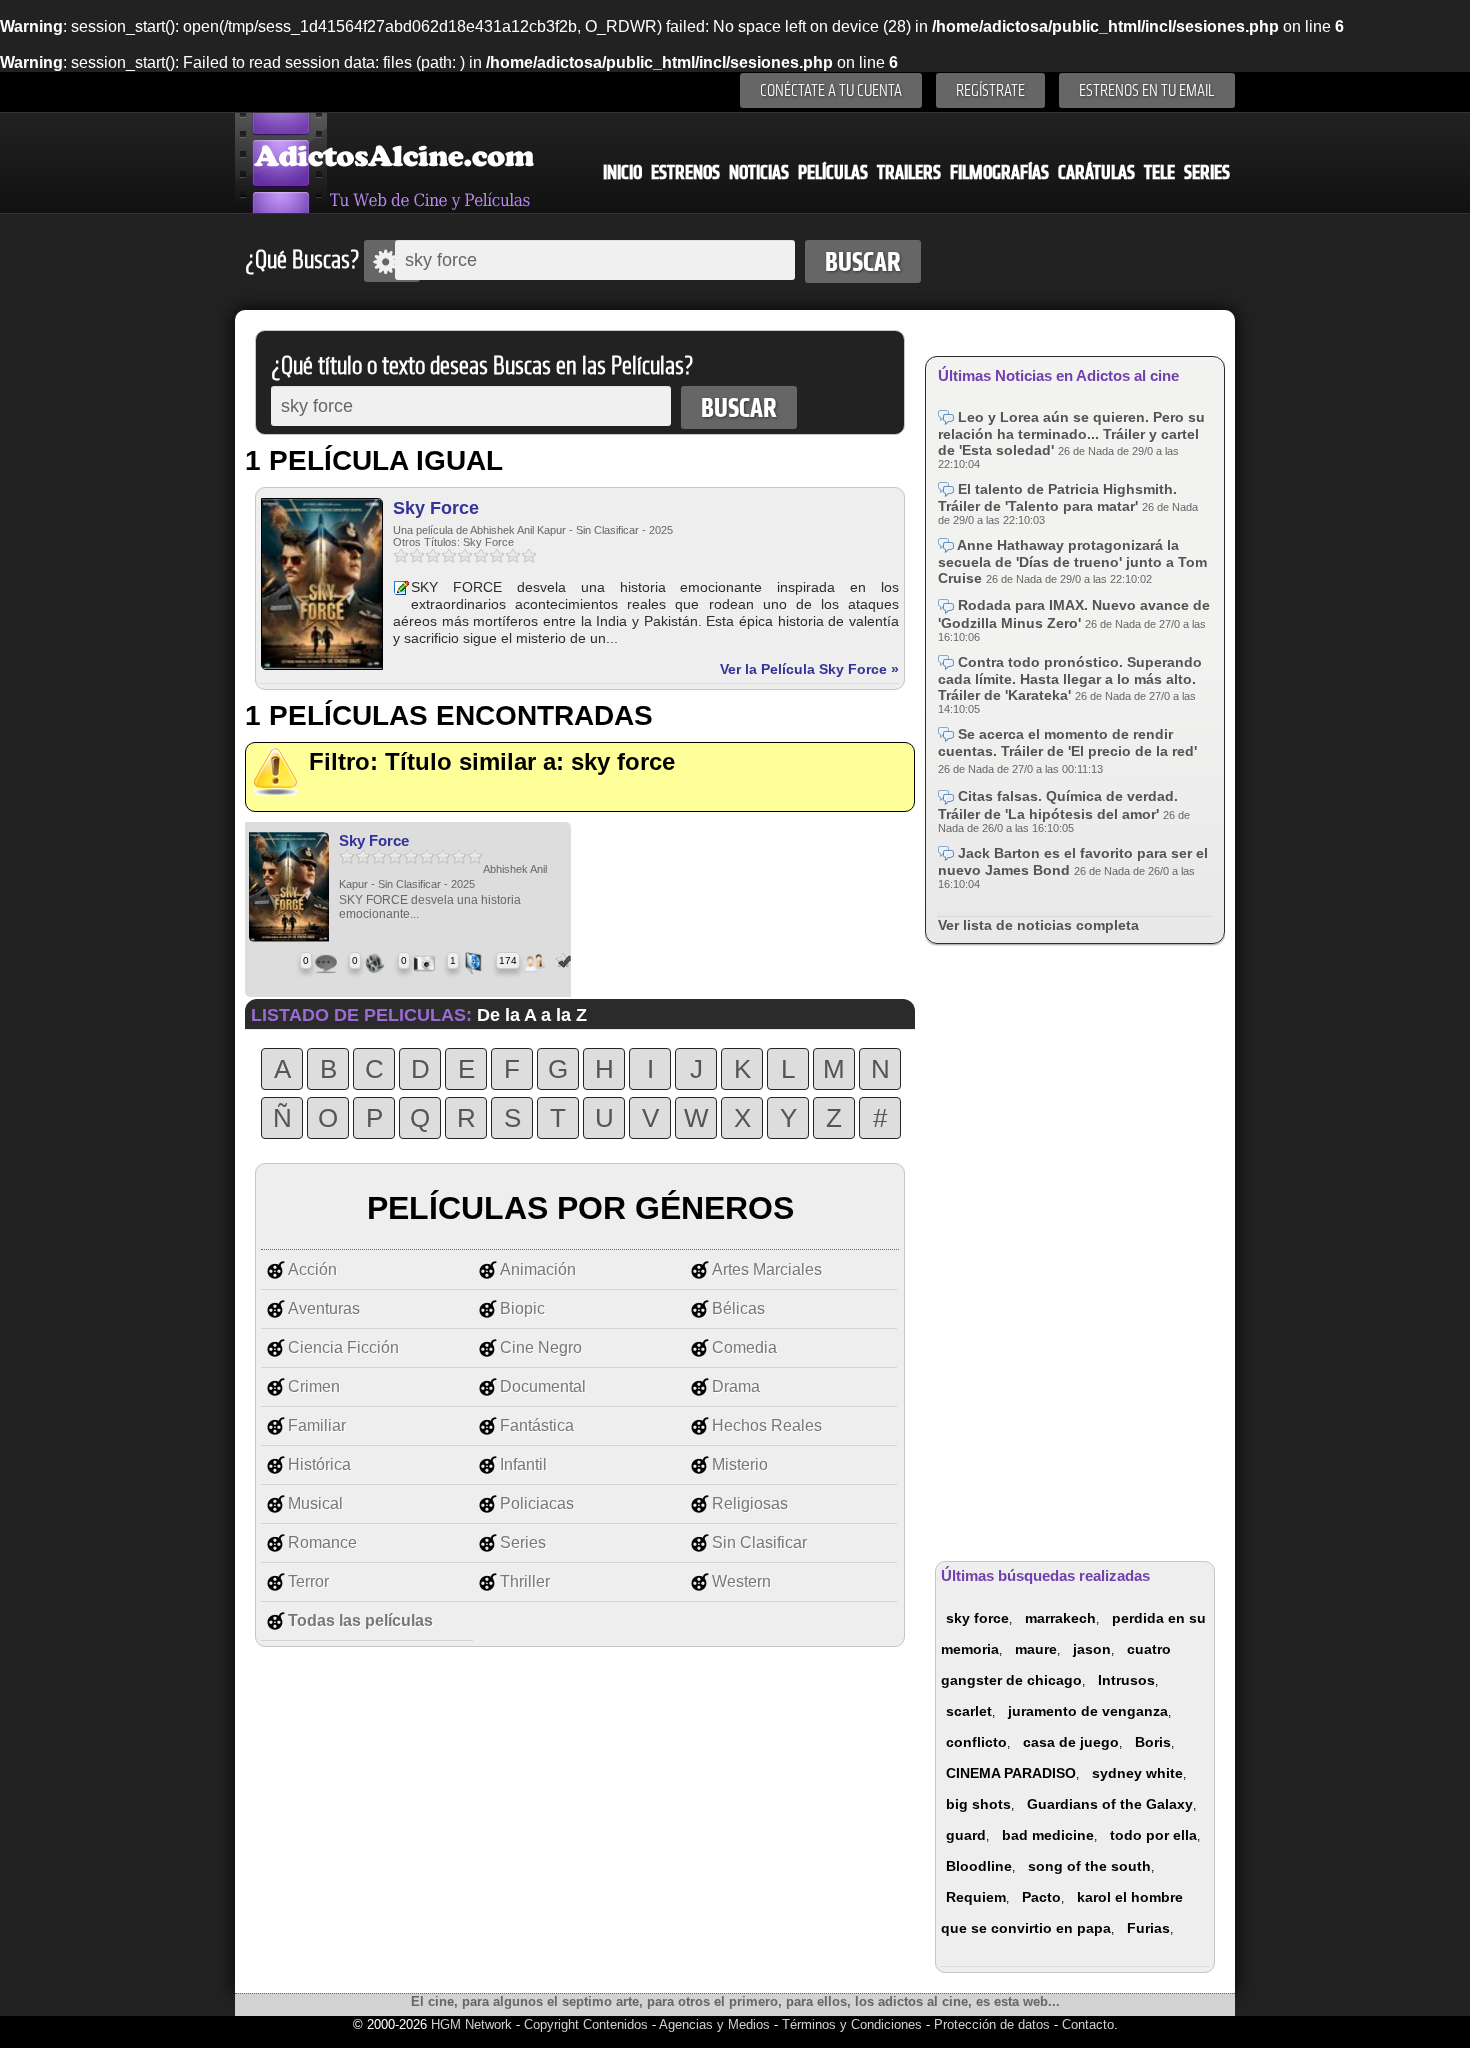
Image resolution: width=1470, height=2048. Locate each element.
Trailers (909, 172)
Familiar (317, 1425)
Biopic (522, 1308)
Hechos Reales (767, 1425)
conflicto (976, 1742)
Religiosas (750, 1503)
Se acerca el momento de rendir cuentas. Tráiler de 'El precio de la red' (1067, 742)
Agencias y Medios (714, 2024)
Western (741, 1581)
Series (1207, 172)
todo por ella (1153, 1835)
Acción (312, 1269)
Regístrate (990, 90)
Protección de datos (992, 2024)
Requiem (976, 1897)
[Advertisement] (1075, 1251)
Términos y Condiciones (854, 2024)
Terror (308, 1581)
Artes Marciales (767, 1269)
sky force (977, 1618)
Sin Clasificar (759, 1542)
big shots (978, 1804)
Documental (543, 1386)
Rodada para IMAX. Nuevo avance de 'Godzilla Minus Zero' (1074, 613)
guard (966, 1835)
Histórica (319, 1464)
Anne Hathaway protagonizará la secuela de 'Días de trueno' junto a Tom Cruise (1072, 561)
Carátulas (1096, 172)
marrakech (1060, 1618)
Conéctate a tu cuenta (831, 90)
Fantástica (537, 1425)
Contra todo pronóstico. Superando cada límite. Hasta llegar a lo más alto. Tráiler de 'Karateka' (1070, 678)
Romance (322, 1542)
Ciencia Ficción (343, 1347)
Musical (315, 1503)
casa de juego (1071, 1742)
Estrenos (685, 172)
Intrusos (1126, 1680)
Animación (538, 1269)
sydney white (1137, 1773)
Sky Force (436, 508)
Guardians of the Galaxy (1110, 1804)
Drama (736, 1386)
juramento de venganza (1088, 1711)
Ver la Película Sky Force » (809, 669)
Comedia (744, 1347)
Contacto (1088, 2024)
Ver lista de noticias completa (1038, 925)
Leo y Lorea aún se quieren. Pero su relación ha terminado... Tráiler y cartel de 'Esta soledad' (1071, 433)
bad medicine (1048, 1835)
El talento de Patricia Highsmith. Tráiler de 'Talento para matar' (1057, 497)
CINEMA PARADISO (1011, 1773)
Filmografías (999, 172)
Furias (1148, 1928)
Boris (1153, 1742)
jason (1092, 1649)
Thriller (525, 1581)
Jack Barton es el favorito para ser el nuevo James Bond (1073, 861)
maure (1036, 1649)
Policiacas (537, 1503)
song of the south (1089, 1866)
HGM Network (471, 2024)
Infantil (523, 1464)
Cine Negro (541, 1347)
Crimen (314, 1386)
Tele (1159, 172)
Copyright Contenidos (586, 2024)
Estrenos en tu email (1147, 90)
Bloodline (979, 1866)
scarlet (969, 1711)
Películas (833, 172)
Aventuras (324, 1308)
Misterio (740, 1464)
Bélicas (738, 1308)
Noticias (759, 172)
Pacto (1041, 1897)
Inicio (622, 172)
